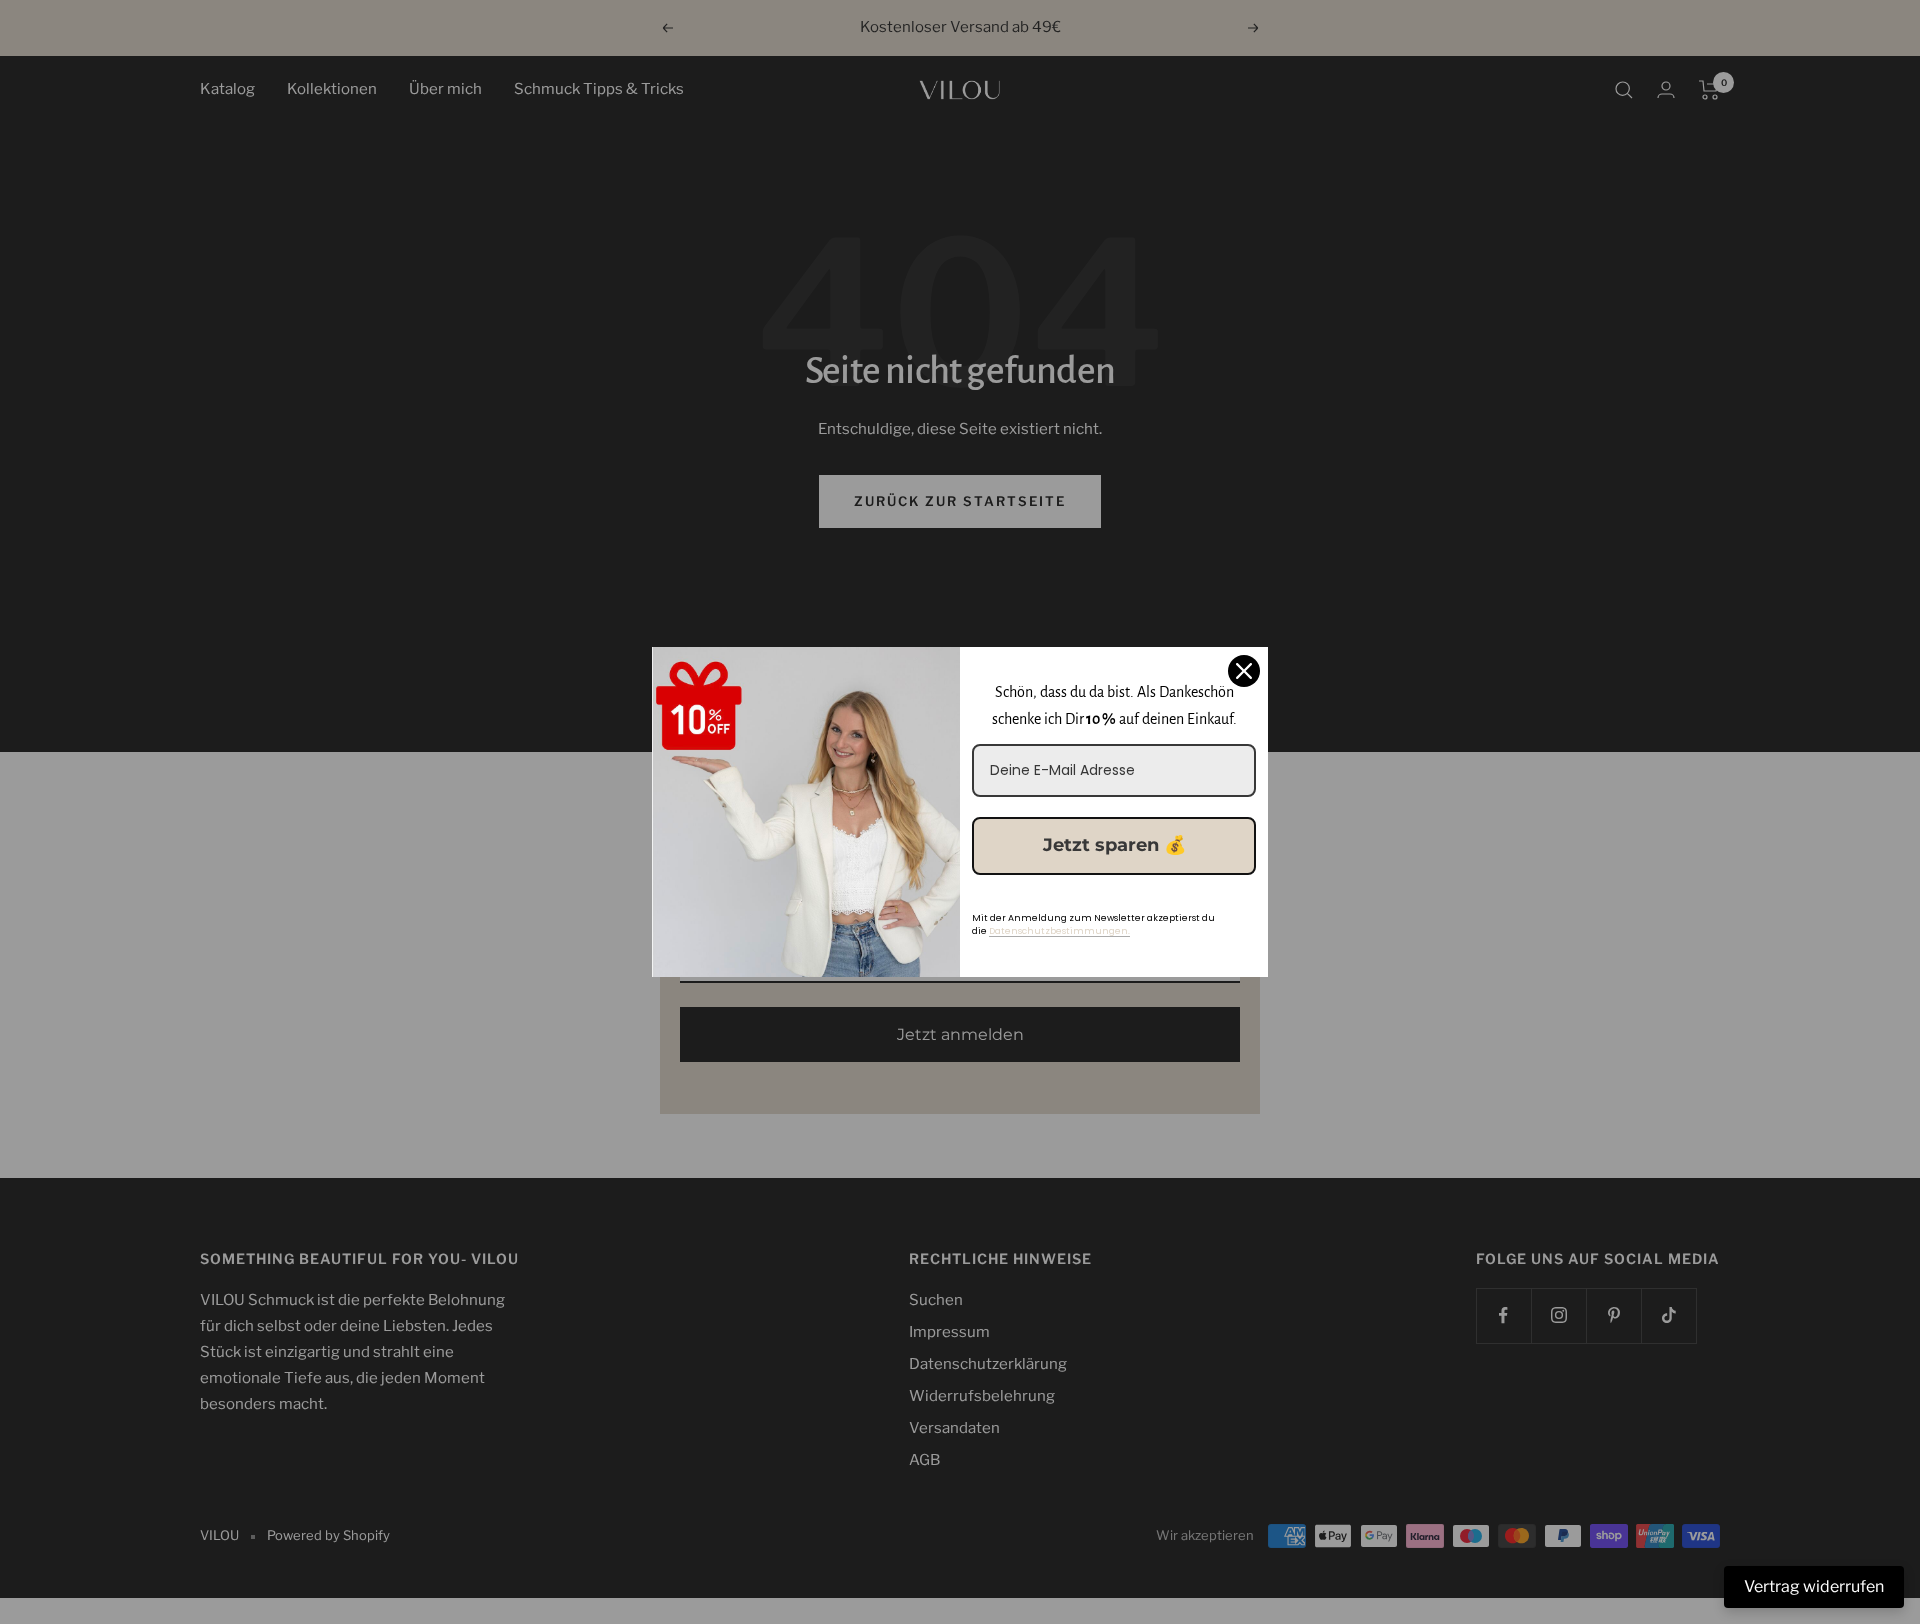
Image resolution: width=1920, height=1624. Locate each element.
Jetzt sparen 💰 (1114, 845)
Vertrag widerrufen (1814, 1586)
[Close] (1244, 671)
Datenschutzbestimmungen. (1059, 931)
